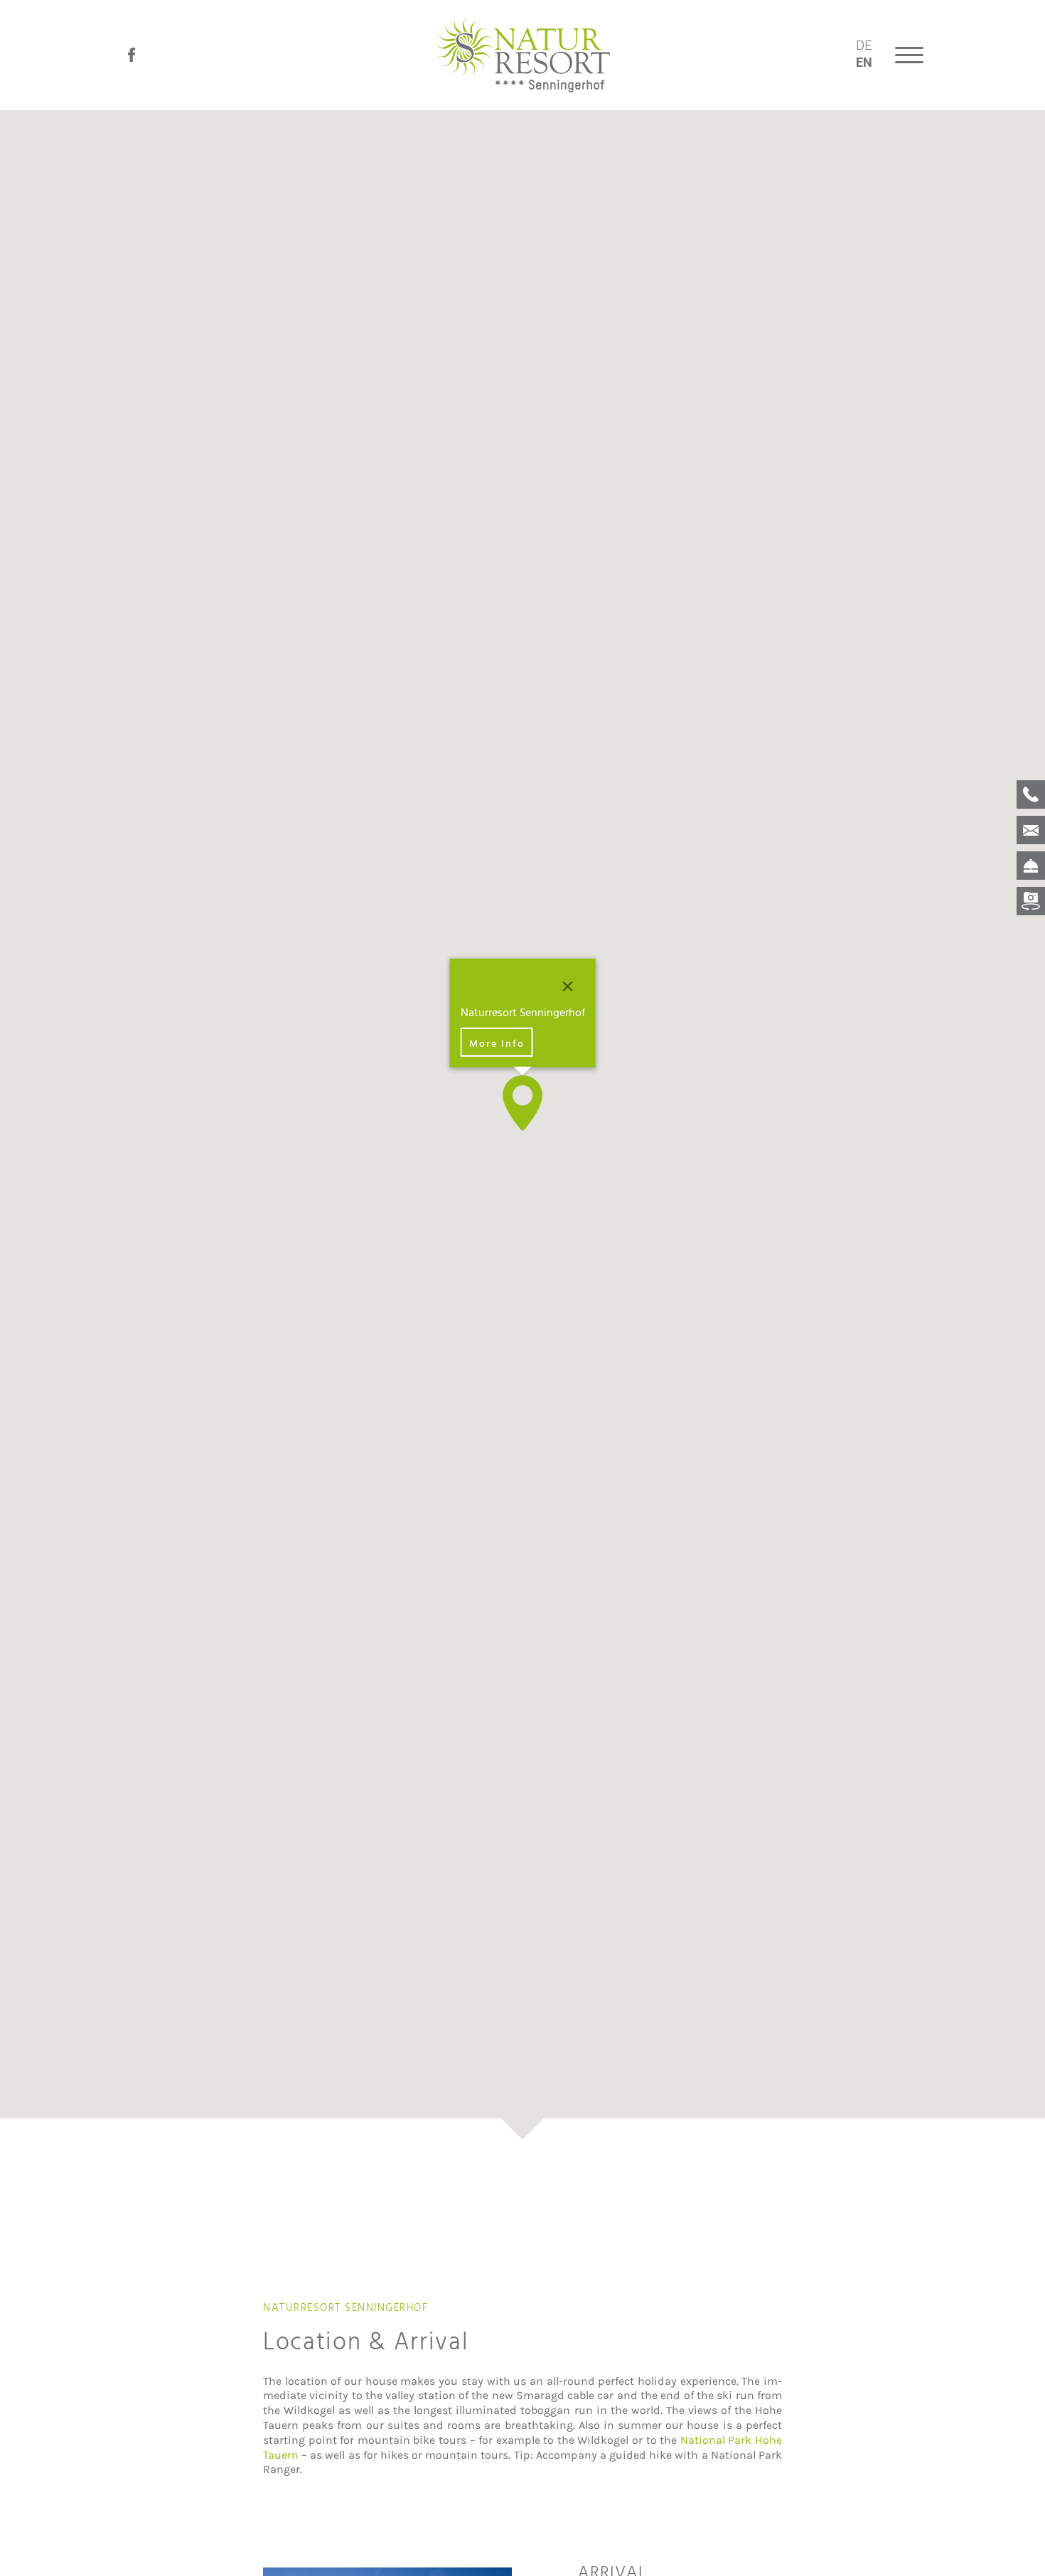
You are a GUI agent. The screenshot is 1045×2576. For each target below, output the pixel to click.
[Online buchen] (1031, 865)
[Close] (568, 986)
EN (864, 62)
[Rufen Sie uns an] (1031, 794)
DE (864, 45)
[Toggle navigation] (908, 55)
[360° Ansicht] (1031, 901)
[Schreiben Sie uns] (1031, 829)
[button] (522, 1103)
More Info (497, 1043)
